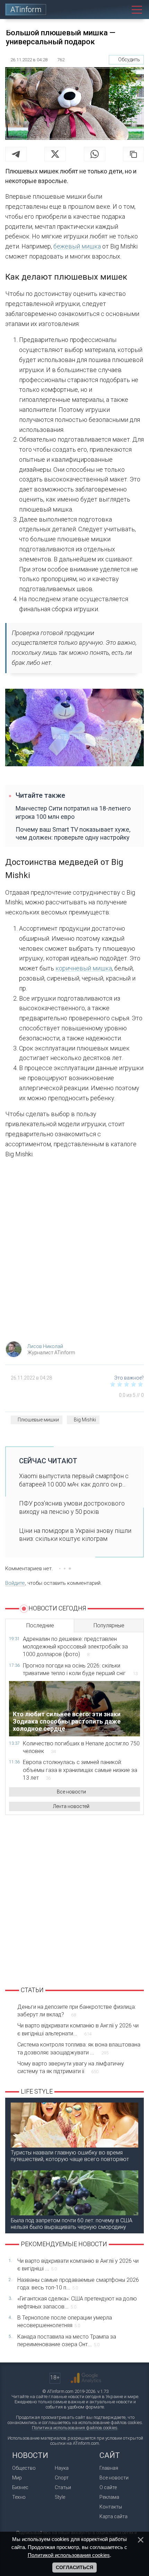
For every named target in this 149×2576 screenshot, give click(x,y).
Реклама (109, 2497)
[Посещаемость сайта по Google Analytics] (86, 2378)
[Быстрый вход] (106, 10)
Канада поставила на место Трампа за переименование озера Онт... (67, 2340)
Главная (109, 2468)
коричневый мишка (84, 968)
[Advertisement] (74, 1252)
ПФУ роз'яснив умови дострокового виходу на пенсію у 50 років (72, 1507)
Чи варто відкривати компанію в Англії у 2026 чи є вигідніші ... (78, 2265)
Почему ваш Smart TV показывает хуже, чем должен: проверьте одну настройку (73, 833)
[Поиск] (121, 10)
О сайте (108, 2487)
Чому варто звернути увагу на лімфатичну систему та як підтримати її (71, 2067)
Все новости (71, 1792)
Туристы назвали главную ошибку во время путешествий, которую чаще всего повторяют (70, 2156)
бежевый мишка (77, 246)
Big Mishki (85, 1420)
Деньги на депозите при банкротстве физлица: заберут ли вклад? (77, 2011)
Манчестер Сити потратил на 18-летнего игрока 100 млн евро (73, 812)
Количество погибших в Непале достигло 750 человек (81, 1747)
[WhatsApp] (95, 154)
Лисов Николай (45, 1346)
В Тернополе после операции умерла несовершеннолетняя (65, 2321)
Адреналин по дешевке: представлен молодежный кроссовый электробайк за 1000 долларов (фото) (75, 1647)
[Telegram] (16, 154)
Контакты (111, 2507)
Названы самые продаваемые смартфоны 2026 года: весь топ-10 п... (78, 2284)
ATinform (26, 10)
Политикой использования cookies (69, 2555)
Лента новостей (71, 1806)
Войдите (15, 1583)
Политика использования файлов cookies (75, 2428)
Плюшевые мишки (38, 1420)
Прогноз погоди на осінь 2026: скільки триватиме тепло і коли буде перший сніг (80, 1669)
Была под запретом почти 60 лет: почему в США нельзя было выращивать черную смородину (72, 2224)
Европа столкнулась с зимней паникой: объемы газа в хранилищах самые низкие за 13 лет (80, 1770)
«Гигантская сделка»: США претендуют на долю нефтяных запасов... (77, 2302)
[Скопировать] (133, 154)
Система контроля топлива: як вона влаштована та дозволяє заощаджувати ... (79, 2048)
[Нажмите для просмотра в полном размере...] (74, 729)
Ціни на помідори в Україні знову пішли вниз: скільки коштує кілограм (75, 1535)
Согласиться (74, 2567)
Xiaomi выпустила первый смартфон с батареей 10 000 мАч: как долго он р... (74, 1480)
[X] (55, 154)
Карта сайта (113, 2516)
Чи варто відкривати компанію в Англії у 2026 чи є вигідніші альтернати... (78, 2029)
